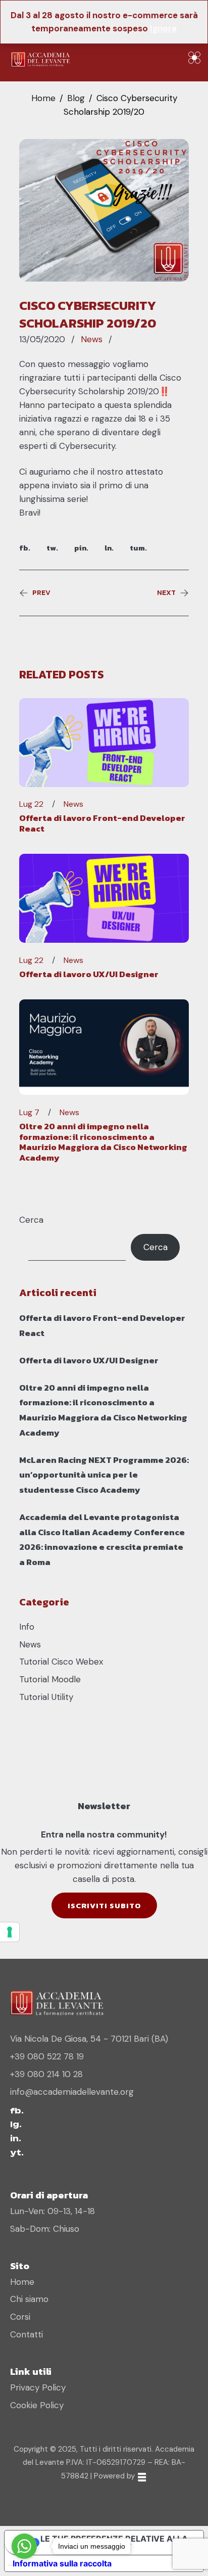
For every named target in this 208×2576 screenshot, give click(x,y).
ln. (109, 548)
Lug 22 (31, 804)
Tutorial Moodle (50, 1679)
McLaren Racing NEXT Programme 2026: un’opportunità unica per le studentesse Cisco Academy (104, 1475)
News (92, 339)
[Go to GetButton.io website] (24, 2566)
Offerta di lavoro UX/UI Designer (89, 974)
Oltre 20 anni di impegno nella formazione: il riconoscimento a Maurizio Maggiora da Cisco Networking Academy (103, 1142)
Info (27, 1627)
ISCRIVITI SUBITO (104, 1905)
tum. (138, 548)
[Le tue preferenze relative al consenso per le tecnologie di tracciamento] (10, 1932)
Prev (41, 593)
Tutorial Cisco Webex (61, 1662)
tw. (52, 548)
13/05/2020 (42, 339)
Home (43, 98)
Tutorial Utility (46, 1697)
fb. (25, 548)
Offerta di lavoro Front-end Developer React (102, 823)
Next (166, 593)
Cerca (31, 1220)
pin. (81, 548)
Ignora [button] (163, 28)
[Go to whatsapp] (24, 2546)
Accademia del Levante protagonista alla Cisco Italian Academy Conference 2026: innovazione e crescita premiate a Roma (102, 1539)
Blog (76, 98)
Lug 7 (29, 1113)
